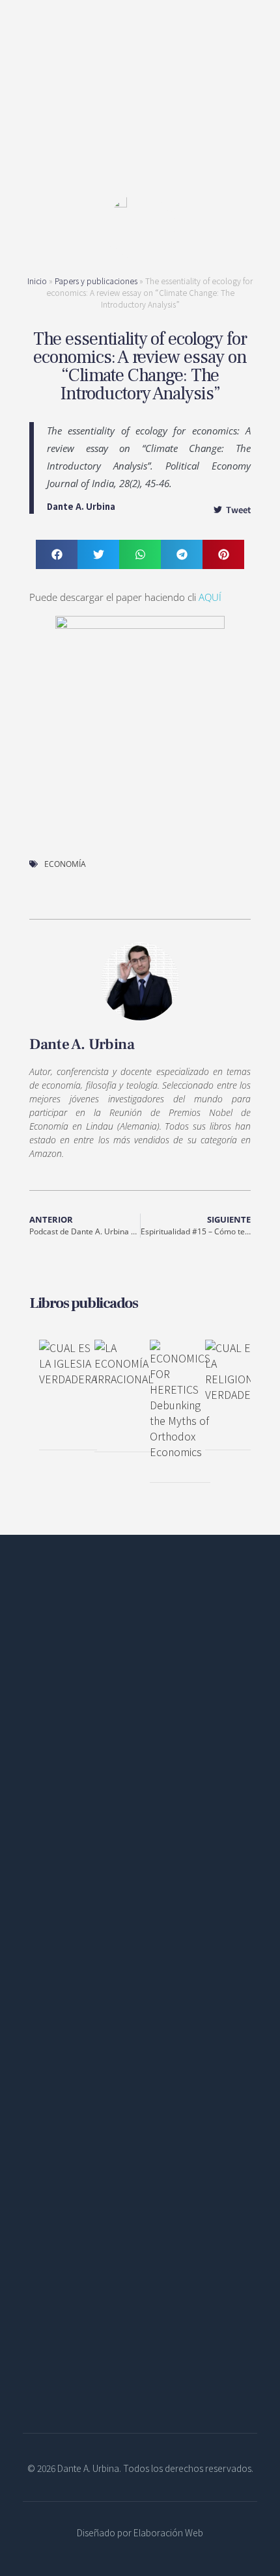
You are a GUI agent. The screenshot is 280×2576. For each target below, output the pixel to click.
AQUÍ (210, 597)
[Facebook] (36, 1868)
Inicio (37, 281)
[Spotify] (94, 1868)
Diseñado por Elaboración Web (140, 2532)
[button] (57, 554)
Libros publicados (84, 1303)
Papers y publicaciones (96, 281)
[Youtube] (124, 1868)
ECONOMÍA (65, 864)
